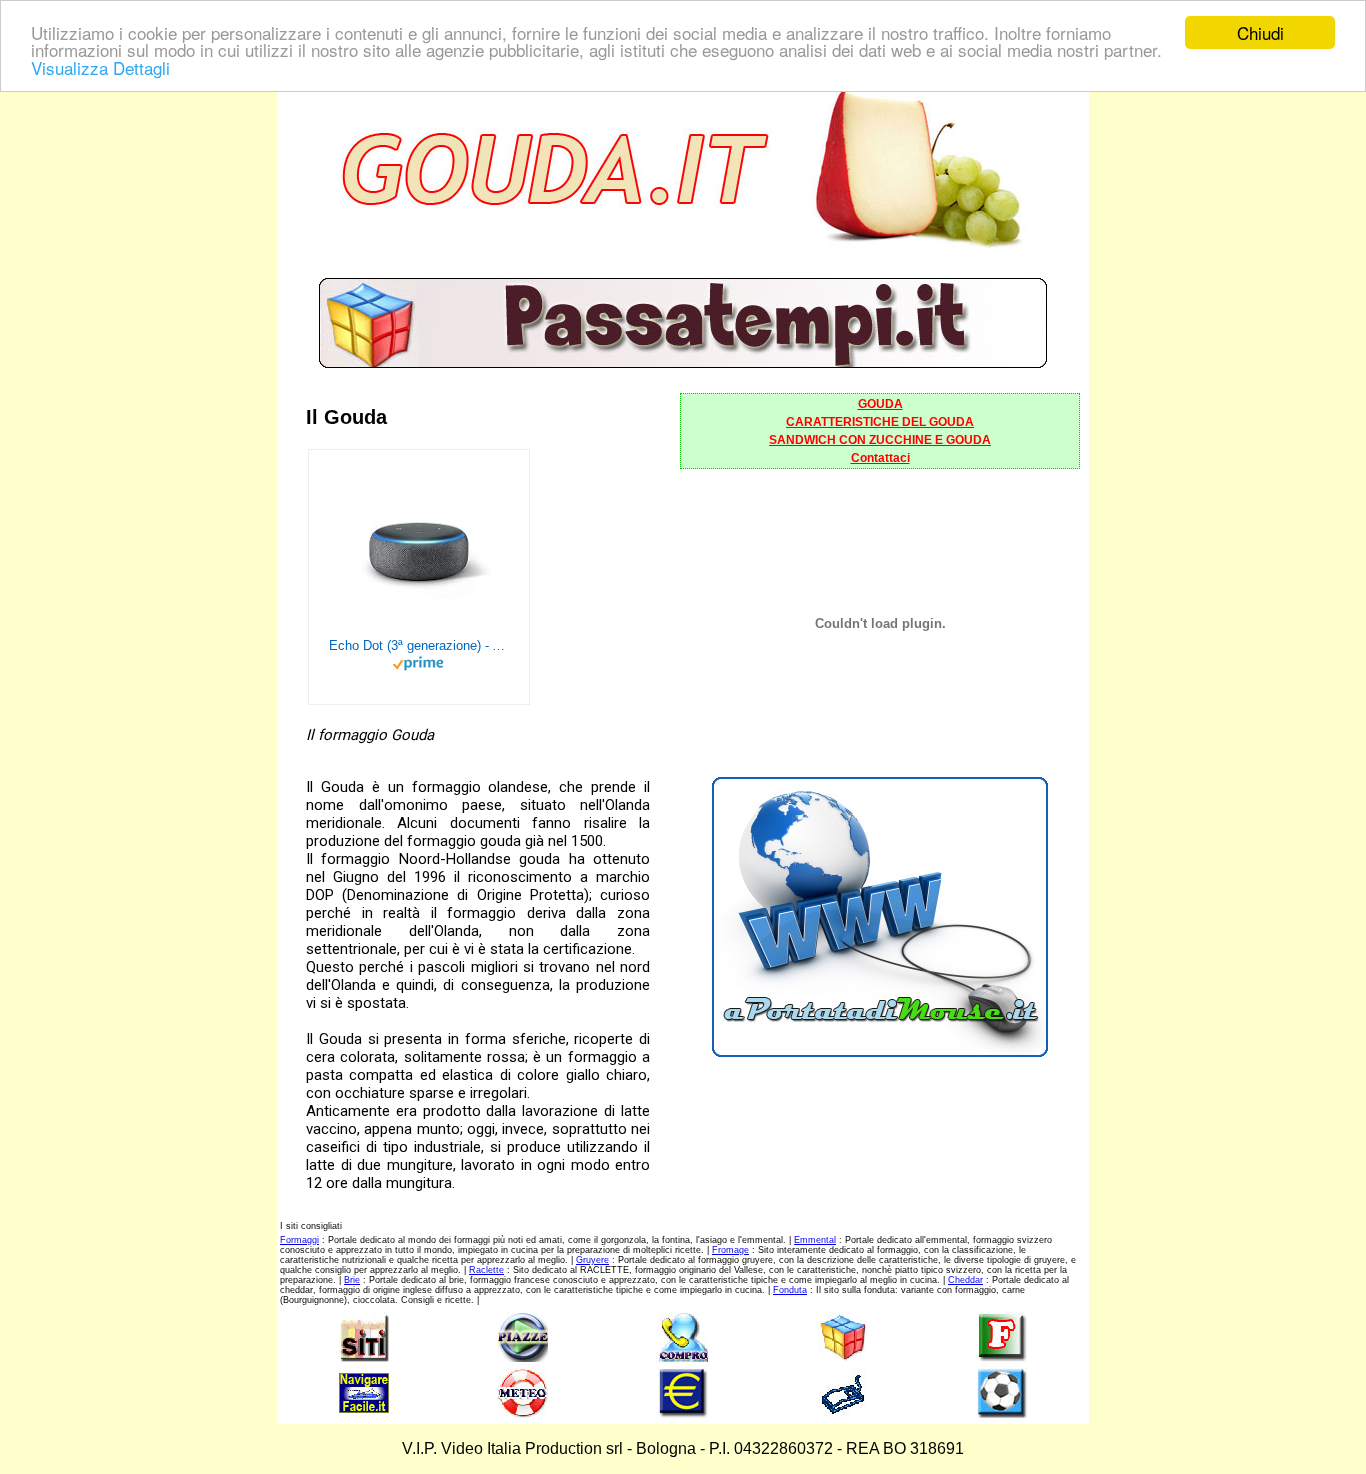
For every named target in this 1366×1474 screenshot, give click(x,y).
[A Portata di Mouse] (880, 1051)
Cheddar (965, 1280)
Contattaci (880, 458)
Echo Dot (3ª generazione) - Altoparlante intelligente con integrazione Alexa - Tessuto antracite (419, 645)
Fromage (730, 1250)
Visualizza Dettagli (100, 67)
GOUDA (880, 404)
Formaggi (299, 1240)
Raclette (486, 1270)
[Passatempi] (683, 362)
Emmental (815, 1240)
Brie (352, 1280)
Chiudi (1260, 32)
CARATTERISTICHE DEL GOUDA (880, 422)
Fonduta (790, 1290)
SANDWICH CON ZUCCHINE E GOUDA (880, 440)
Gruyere (592, 1260)
